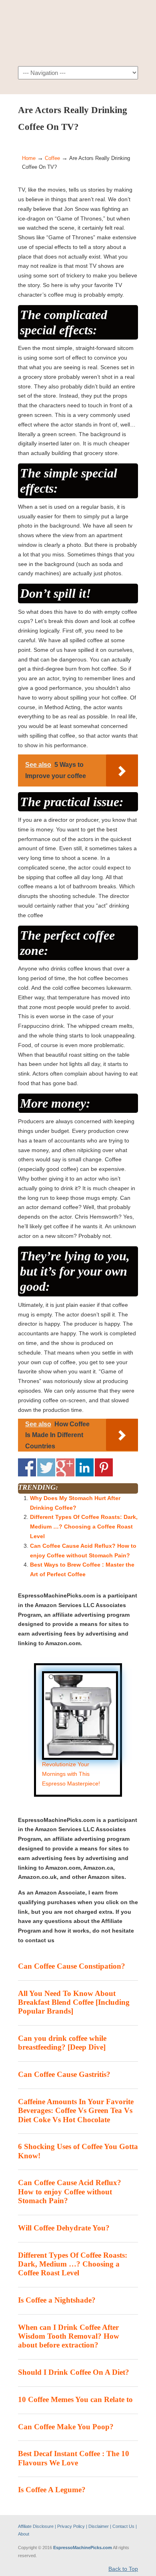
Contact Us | (125, 2526)
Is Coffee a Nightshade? (57, 2300)
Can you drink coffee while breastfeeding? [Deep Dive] (62, 2043)
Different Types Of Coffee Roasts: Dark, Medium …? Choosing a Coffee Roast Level (84, 1527)
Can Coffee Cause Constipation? (72, 1966)
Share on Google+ (65, 1467)
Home (29, 158)
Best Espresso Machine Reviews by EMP (78, 32)
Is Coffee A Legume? (52, 2490)
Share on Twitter (46, 1467)
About (24, 2534)
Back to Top (123, 2569)
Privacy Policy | (73, 2526)
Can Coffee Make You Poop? (66, 2427)
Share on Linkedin (85, 1467)
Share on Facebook (27, 1467)
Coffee (52, 158)
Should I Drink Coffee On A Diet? (74, 2372)
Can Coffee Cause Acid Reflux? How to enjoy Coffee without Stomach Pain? (70, 2192)
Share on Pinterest (104, 1467)
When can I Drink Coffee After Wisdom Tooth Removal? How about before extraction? (69, 2336)
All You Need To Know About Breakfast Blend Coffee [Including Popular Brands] (74, 2002)
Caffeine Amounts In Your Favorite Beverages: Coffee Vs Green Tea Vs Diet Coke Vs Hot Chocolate (76, 2111)
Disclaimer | (100, 2526)
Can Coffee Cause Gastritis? (64, 2074)
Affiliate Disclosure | (38, 2526)
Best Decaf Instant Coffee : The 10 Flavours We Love (74, 2458)
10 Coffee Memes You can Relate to (75, 2399)
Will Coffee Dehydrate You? (64, 2228)
